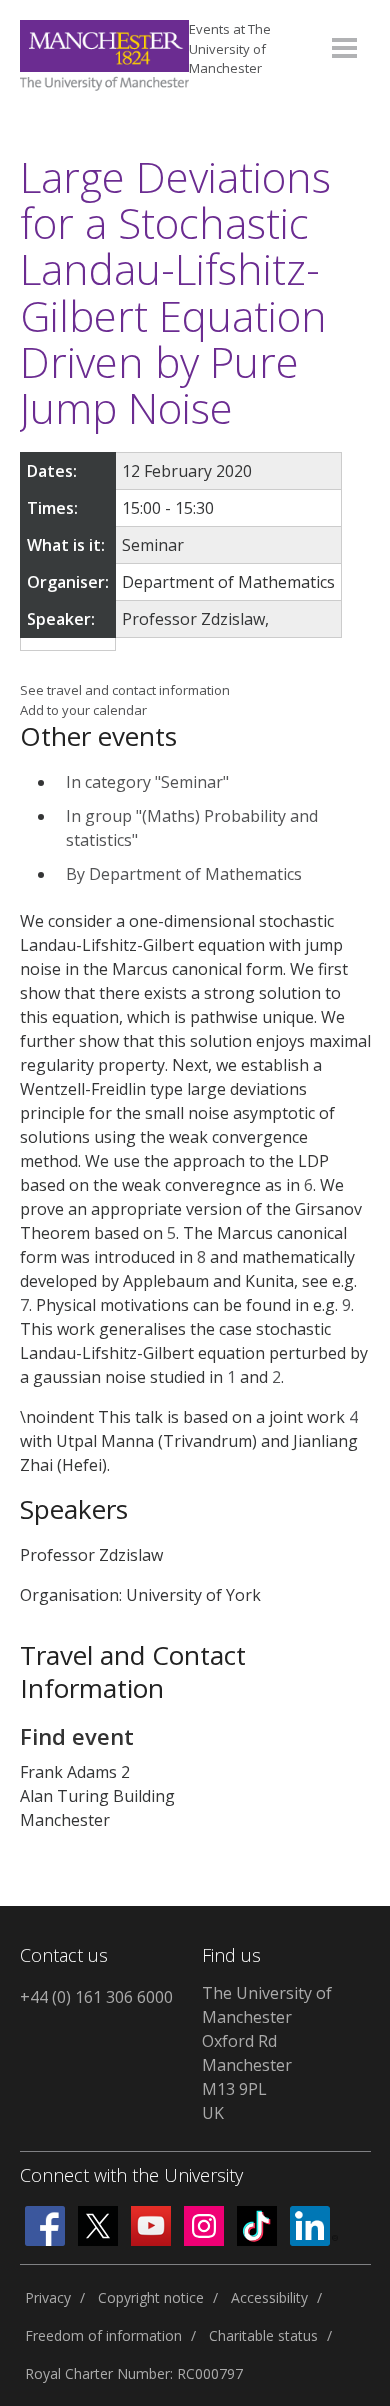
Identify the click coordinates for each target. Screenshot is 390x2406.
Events (230, 48)
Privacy (48, 2297)
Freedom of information (103, 2335)
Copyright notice (151, 2297)
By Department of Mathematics (184, 874)
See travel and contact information (125, 690)
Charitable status (263, 2335)
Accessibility (269, 2297)
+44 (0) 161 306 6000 (96, 1997)
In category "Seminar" (147, 782)
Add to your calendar (83, 710)
